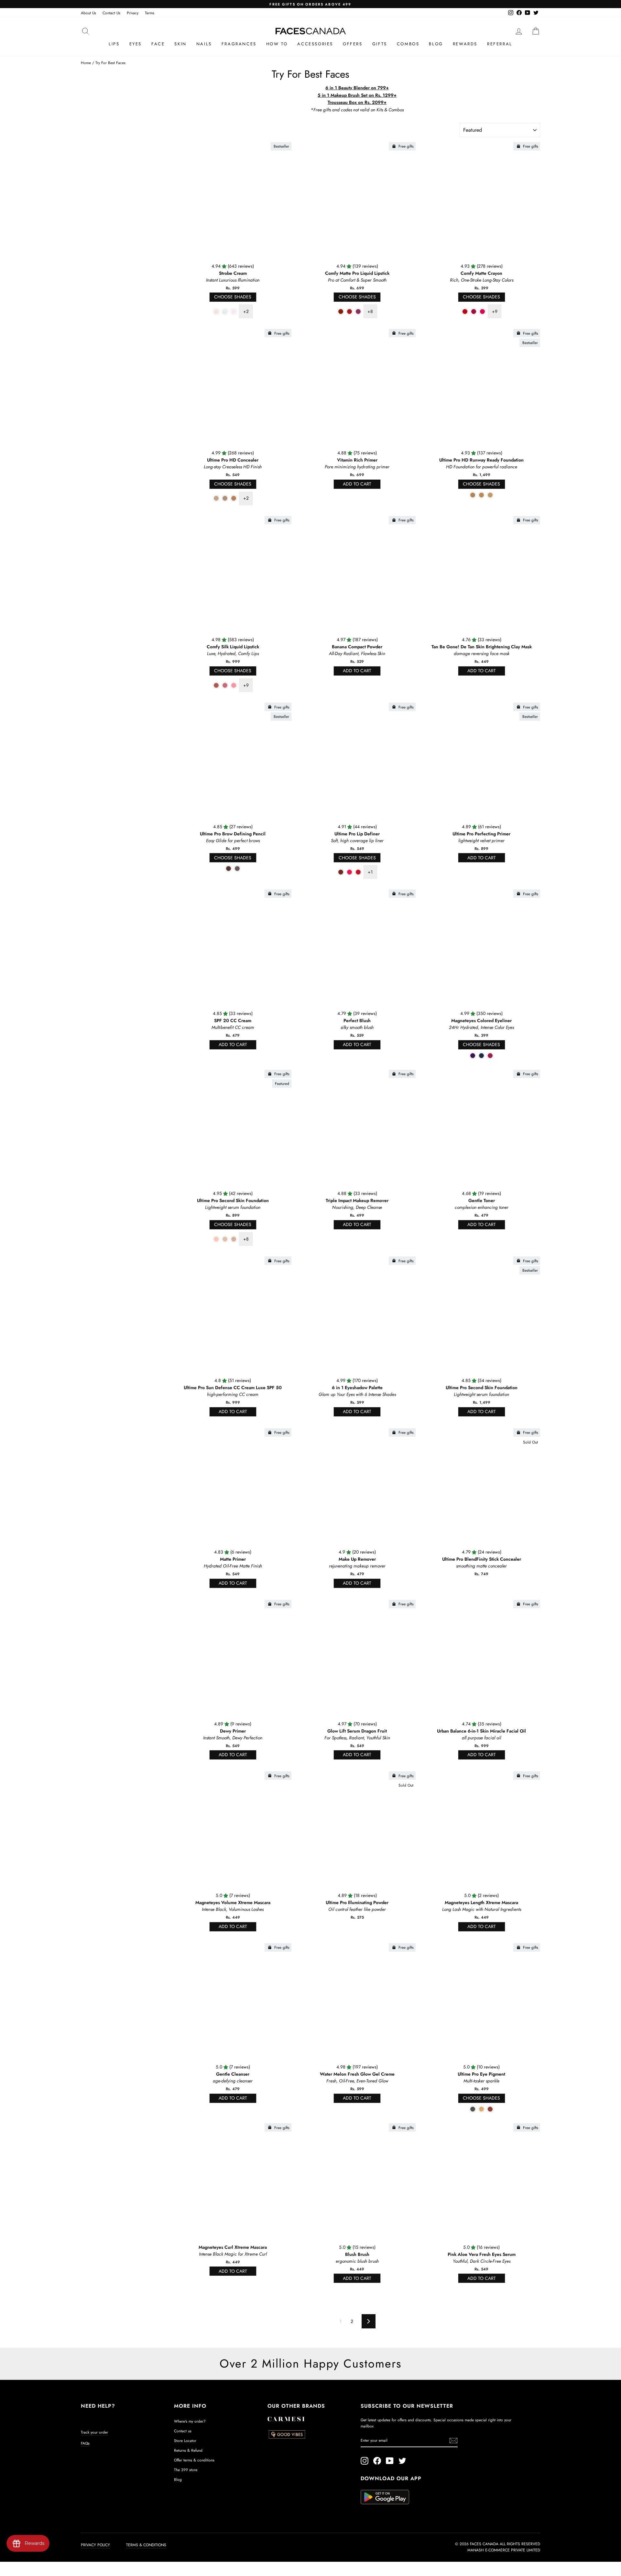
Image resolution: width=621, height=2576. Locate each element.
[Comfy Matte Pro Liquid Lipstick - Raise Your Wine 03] (358, 312)
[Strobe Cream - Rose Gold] (216, 312)
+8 (370, 311)
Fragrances (239, 44)
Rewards (465, 44)
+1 (370, 872)
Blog (436, 44)
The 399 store (186, 2470)
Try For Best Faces (110, 63)
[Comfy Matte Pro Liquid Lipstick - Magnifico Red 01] (341, 312)
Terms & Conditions (146, 2545)
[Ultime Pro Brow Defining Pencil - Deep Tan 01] (237, 869)
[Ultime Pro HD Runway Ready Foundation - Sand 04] (473, 495)
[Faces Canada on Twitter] (402, 2461)
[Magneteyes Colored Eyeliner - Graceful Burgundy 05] (490, 1056)
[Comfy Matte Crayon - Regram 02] (474, 312)
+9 (495, 311)
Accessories (315, 44)
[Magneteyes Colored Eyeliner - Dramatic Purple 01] (473, 1056)
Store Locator (185, 2441)
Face (158, 44)
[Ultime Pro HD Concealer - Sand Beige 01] (216, 498)
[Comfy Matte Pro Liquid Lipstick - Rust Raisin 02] (349, 312)
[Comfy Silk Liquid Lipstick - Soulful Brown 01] (216, 685)
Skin (180, 44)
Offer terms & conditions (194, 2460)
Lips (114, 44)
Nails (204, 44)
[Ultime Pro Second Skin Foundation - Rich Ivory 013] (234, 1239)
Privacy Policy (95, 2545)
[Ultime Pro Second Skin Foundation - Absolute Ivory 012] (225, 1239)
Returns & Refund (188, 2450)
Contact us (183, 2431)
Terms (150, 13)
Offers (353, 44)
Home (86, 63)
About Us (88, 13)
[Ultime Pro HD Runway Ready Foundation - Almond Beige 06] (490, 495)
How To (277, 44)
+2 (246, 311)
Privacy (133, 13)
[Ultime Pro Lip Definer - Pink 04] (349, 872)
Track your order (94, 2432)
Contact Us (111, 13)
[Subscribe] (453, 2441)
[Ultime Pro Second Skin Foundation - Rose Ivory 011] (216, 1239)
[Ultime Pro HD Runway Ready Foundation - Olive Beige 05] (481, 495)
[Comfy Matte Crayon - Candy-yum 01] (465, 312)
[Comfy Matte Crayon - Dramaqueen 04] (482, 312)
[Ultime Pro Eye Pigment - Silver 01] (473, 2109)
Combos (408, 44)
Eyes (136, 44)
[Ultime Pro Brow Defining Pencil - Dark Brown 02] (229, 869)
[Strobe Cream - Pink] (234, 312)
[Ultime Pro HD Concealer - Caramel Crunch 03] (225, 498)
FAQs (85, 2443)
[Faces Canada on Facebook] (377, 2461)
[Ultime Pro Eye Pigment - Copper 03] (490, 2109)
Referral (500, 44)
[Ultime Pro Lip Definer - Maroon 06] (341, 872)
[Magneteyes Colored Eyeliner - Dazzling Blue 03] (481, 1056)
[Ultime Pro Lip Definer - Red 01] (358, 872)
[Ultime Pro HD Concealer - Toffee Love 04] (234, 498)
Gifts (380, 44)
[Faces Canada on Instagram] (365, 2461)
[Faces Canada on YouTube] (390, 2461)
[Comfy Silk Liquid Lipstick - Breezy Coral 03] (225, 685)
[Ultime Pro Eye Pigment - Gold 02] (481, 2109)
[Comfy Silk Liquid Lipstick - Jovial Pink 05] (234, 685)
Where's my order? (190, 2421)
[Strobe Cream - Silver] (225, 312)
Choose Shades (233, 297)
